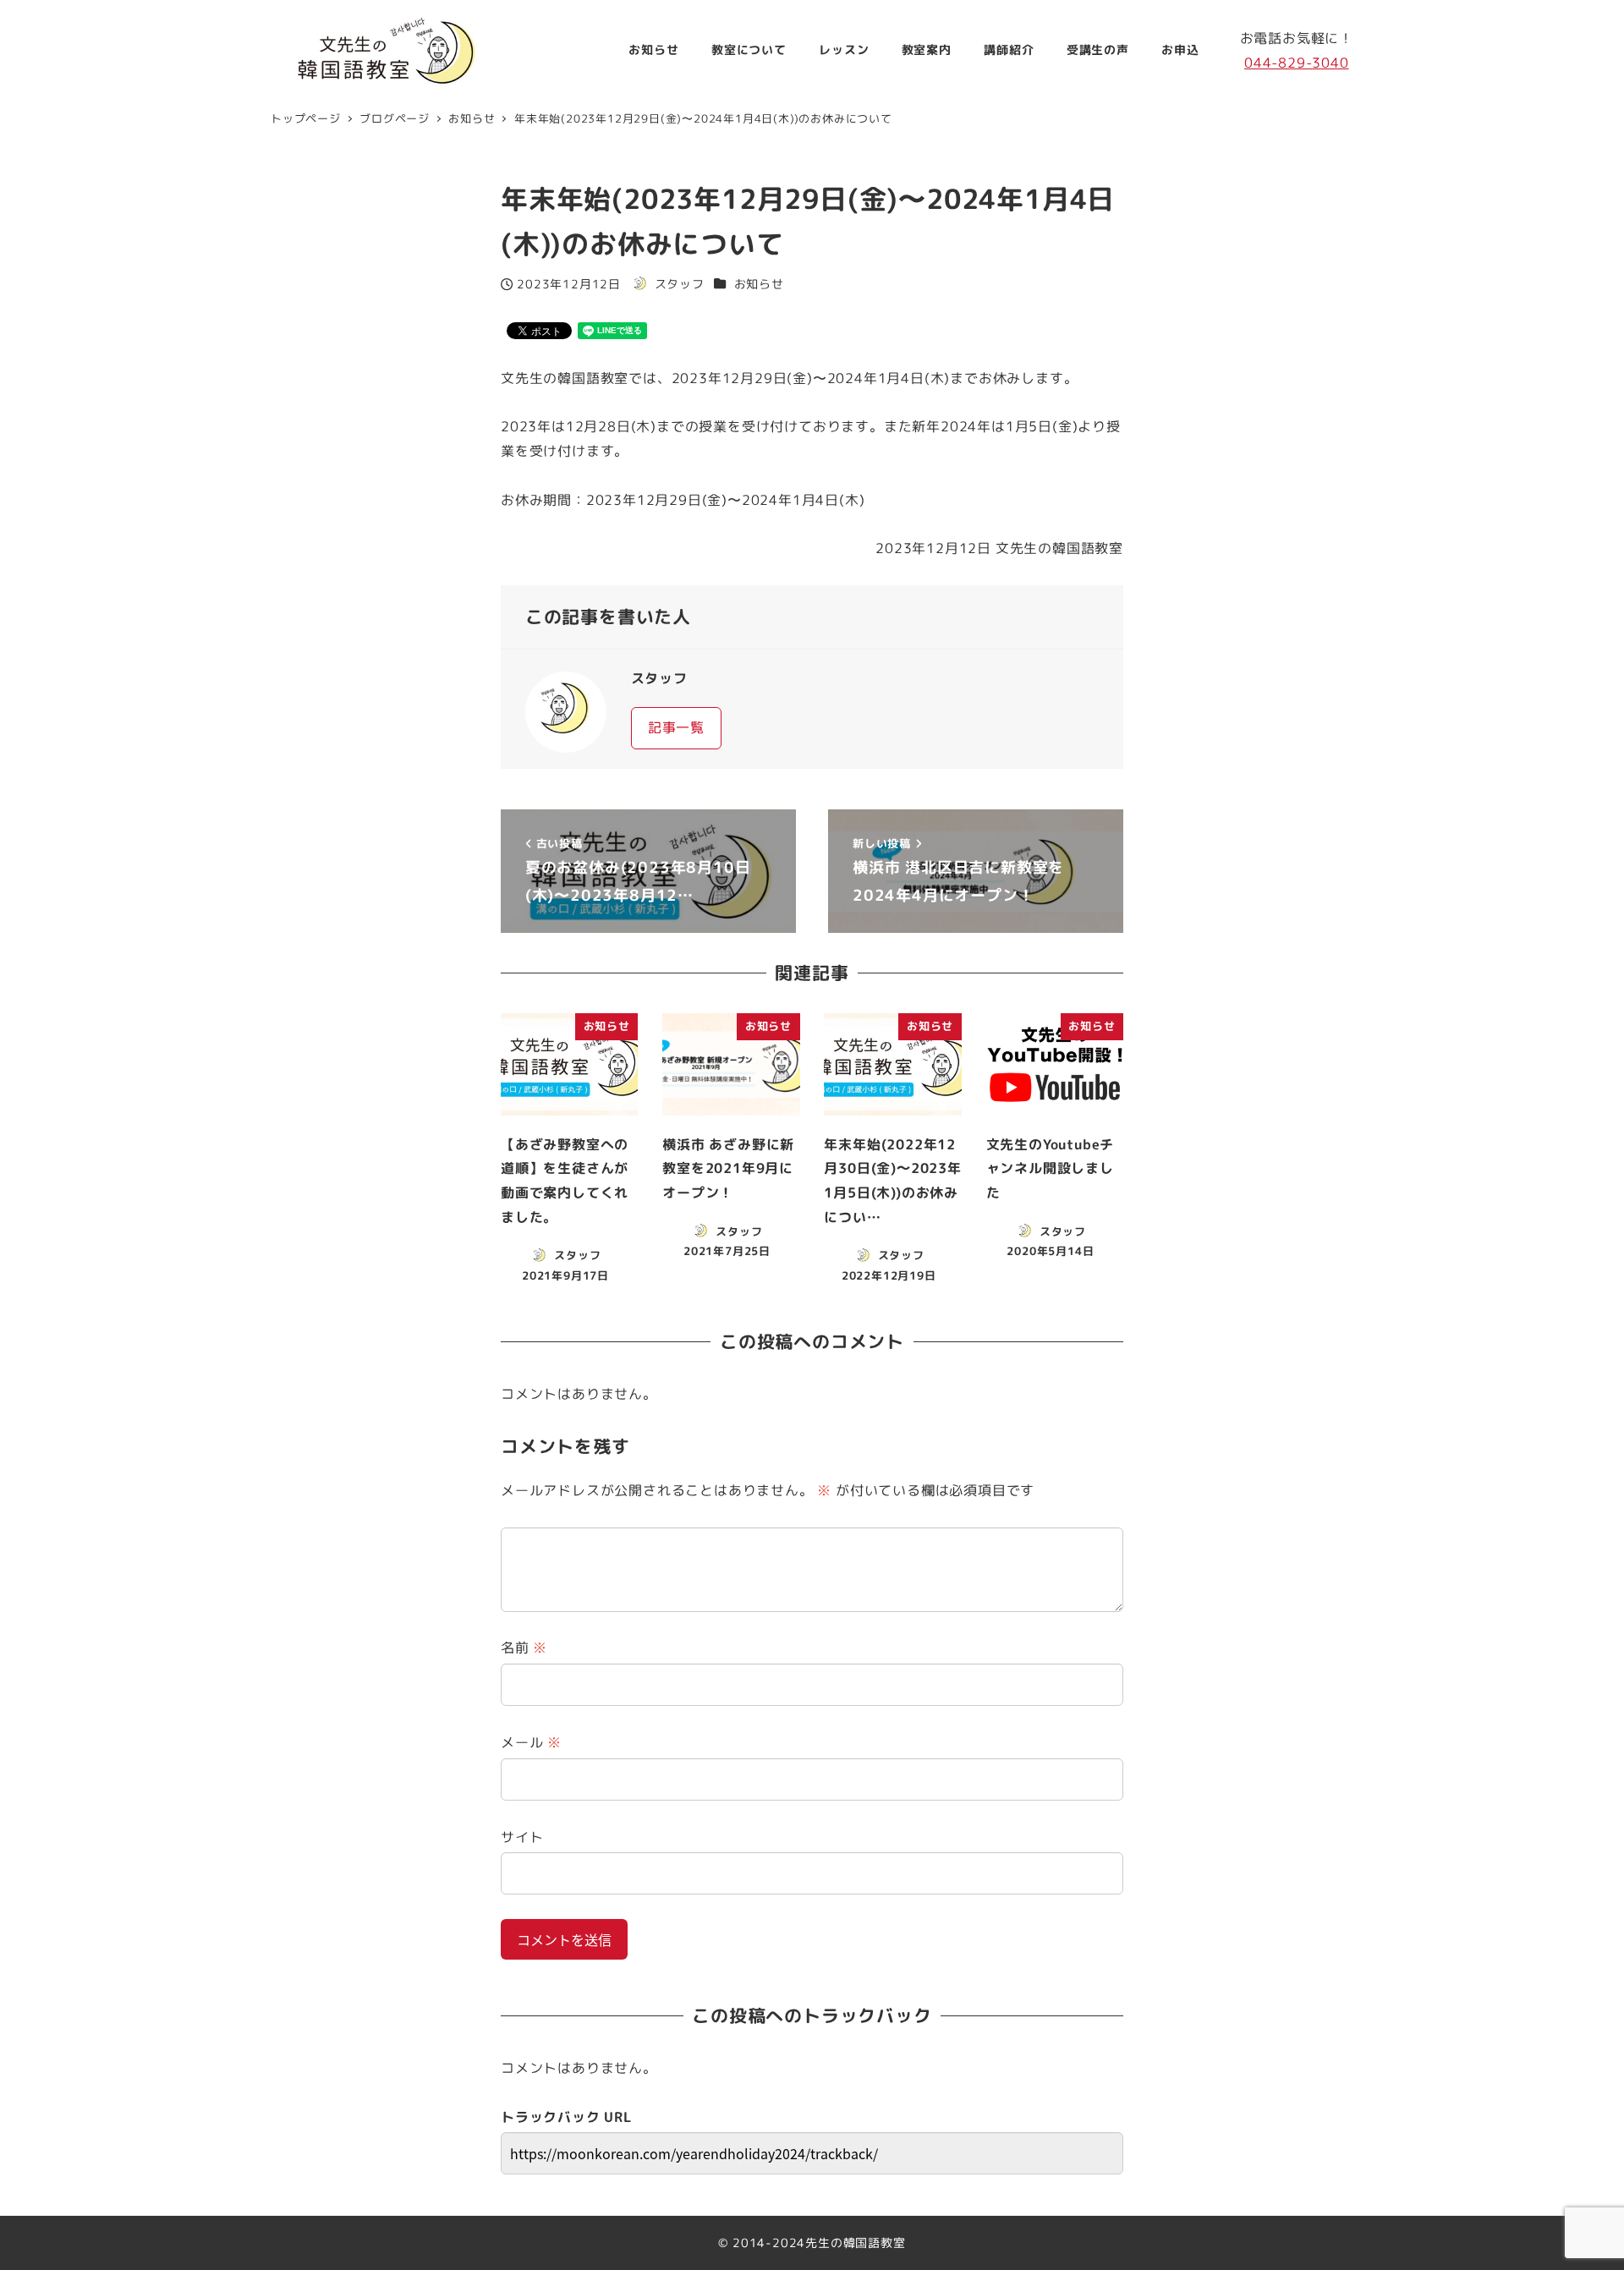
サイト (522, 1837)
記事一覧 (676, 727)
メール (531, 1742)
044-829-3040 (1297, 63)
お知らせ (759, 284)
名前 (524, 1648)
